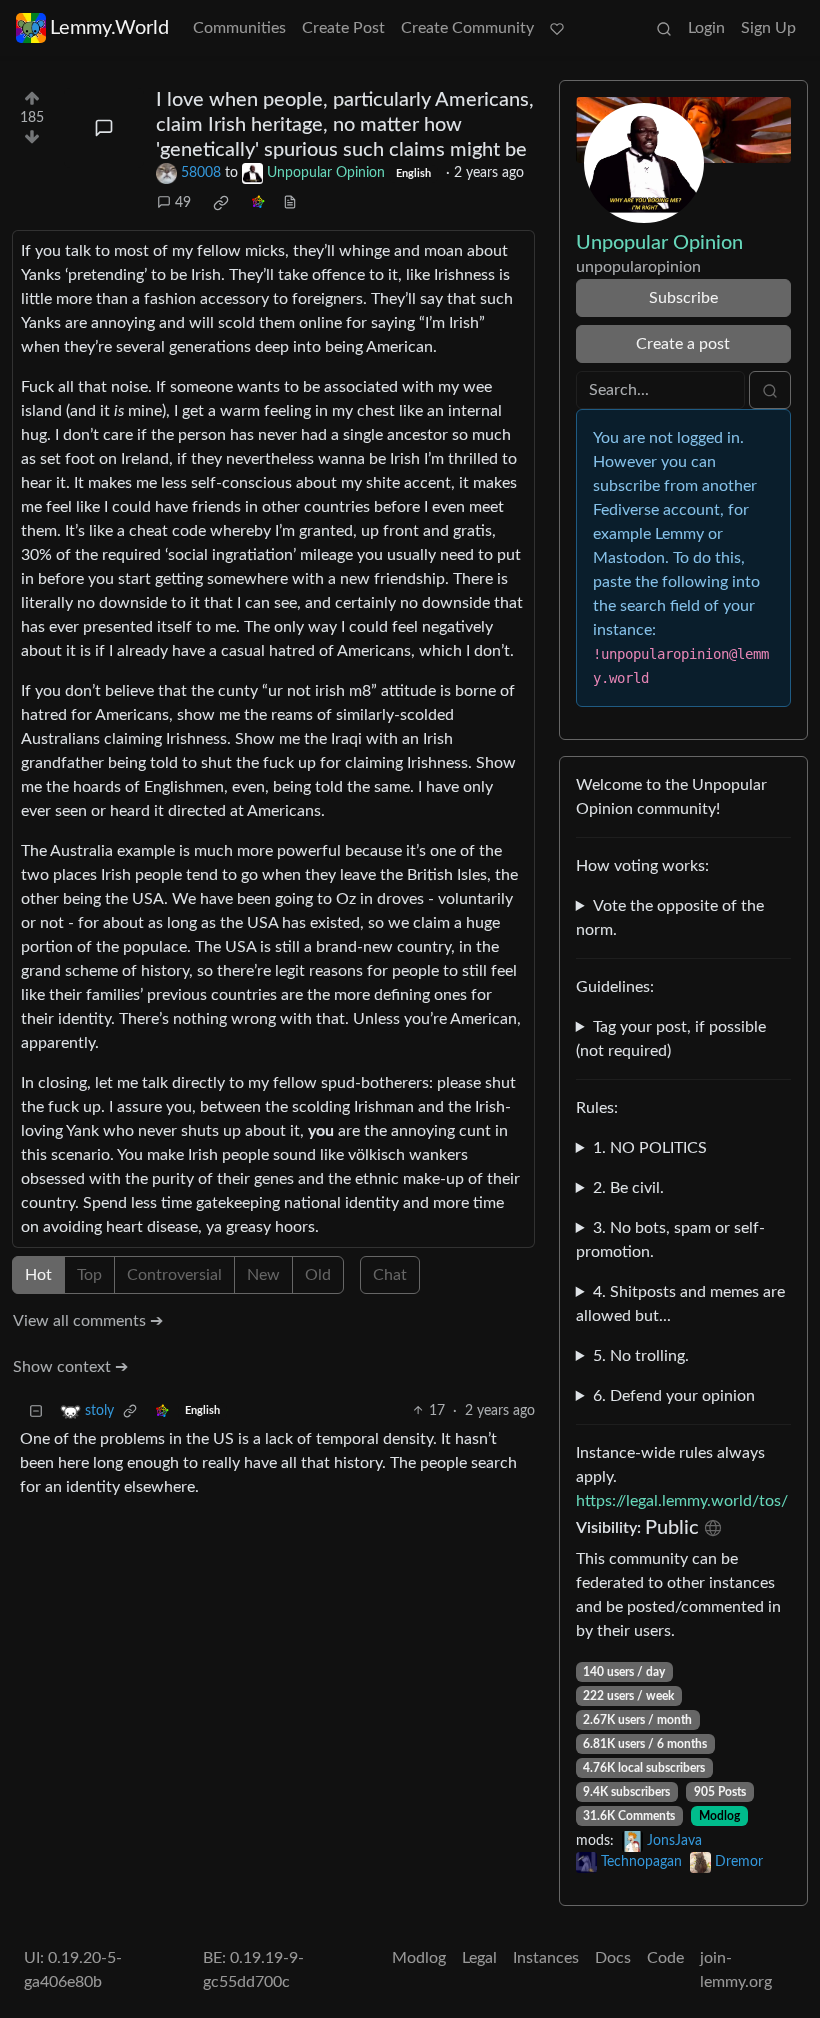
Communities (239, 28)
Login (706, 28)
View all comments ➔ (88, 1321)
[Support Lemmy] (557, 28)
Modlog (719, 1816)
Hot (38, 1275)
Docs (613, 1958)
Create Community (467, 28)
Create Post (343, 28)
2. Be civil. (628, 1188)
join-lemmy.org (736, 1970)
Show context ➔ (70, 1367)
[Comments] (104, 128)
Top (89, 1275)
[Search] (664, 28)
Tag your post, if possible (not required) (671, 1039)
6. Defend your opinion (674, 1396)
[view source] (290, 203)
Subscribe (683, 298)
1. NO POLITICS (650, 1148)
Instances (546, 1958)
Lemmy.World (109, 28)
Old (318, 1275)
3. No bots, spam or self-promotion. (670, 1240)
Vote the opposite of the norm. (670, 918)
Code (665, 1958)
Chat (390, 1275)
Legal (479, 1958)
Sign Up (768, 28)
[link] (221, 203)
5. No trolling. (641, 1356)
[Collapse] (36, 1411)
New (263, 1275)
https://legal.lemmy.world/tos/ (682, 1501)
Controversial (174, 1275)
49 (183, 203)
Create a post (683, 344)
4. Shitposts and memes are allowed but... (680, 1304)
